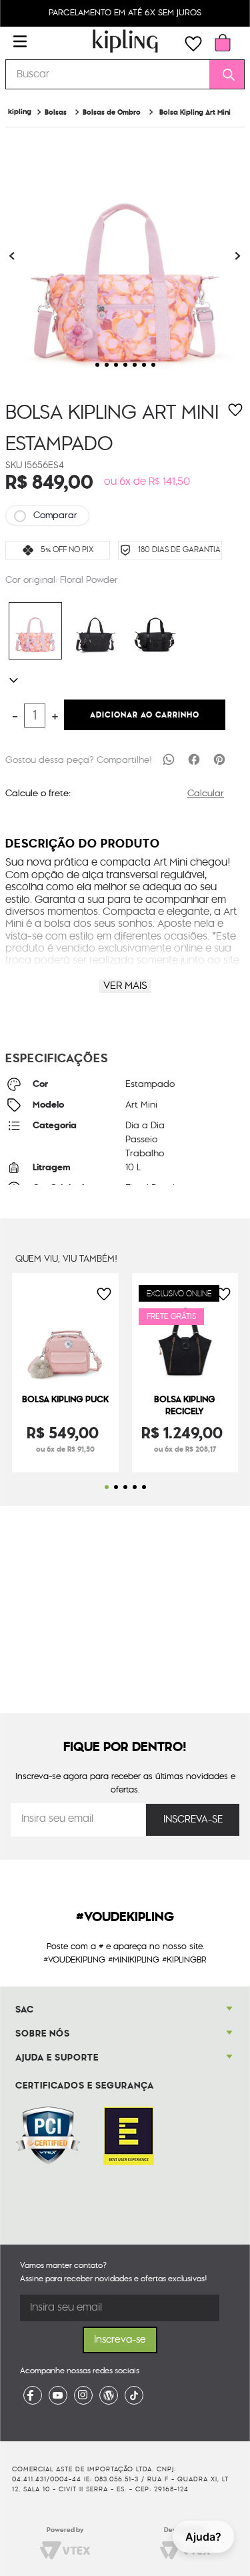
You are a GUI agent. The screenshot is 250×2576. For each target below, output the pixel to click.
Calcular (206, 794)
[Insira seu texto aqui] (33, 2395)
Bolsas (56, 112)
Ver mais (125, 986)
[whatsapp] (169, 759)
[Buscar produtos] (224, 74)
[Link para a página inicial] (20, 112)
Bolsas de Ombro (112, 112)
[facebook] (194, 759)
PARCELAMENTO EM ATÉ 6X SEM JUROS (125, 13)
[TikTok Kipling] (134, 2395)
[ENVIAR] (193, 1820)
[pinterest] (219, 759)
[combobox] (125, 74)
